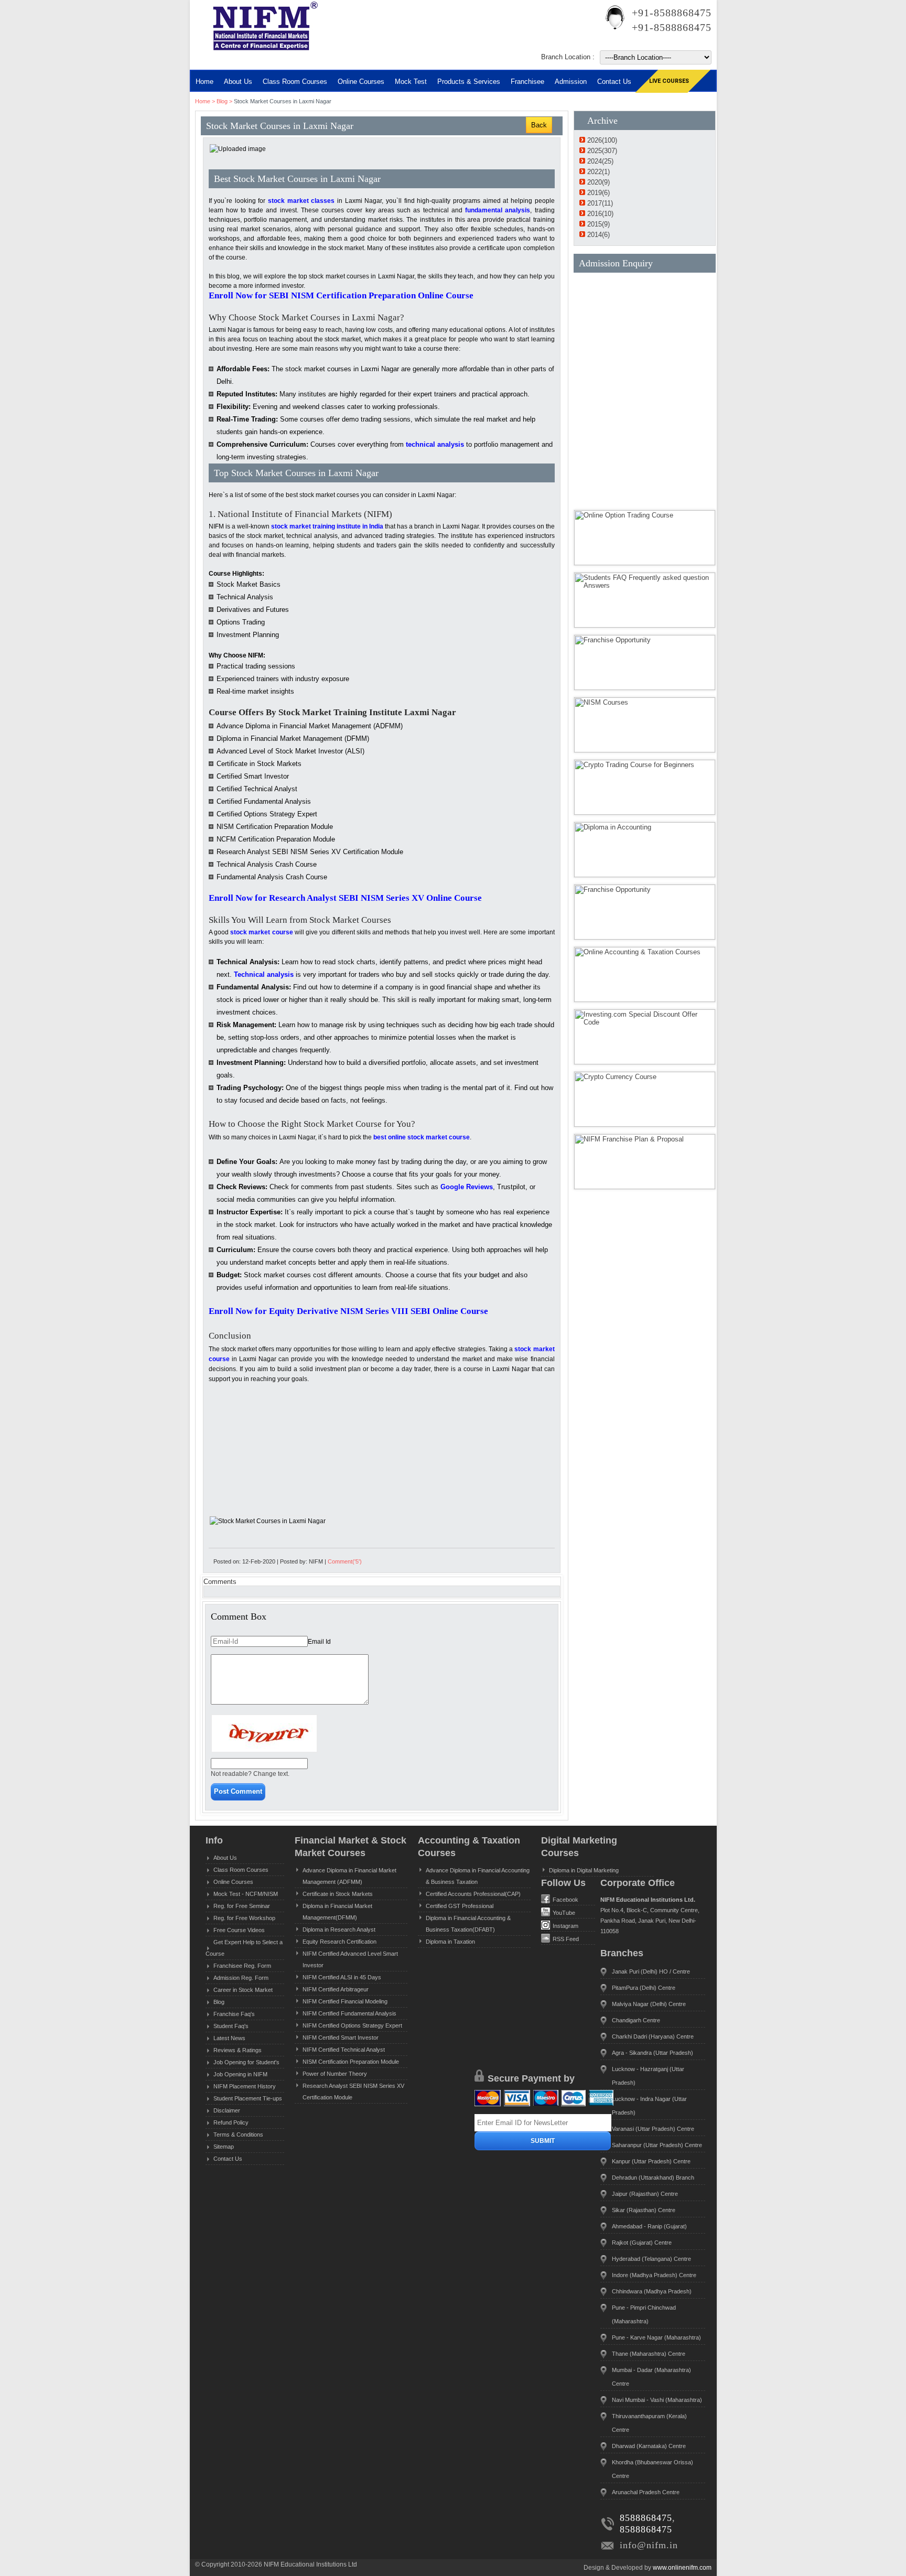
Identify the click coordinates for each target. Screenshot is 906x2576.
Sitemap (224, 2147)
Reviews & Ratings (238, 2050)
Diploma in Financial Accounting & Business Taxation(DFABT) (468, 1924)
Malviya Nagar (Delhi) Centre (649, 2004)
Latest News (229, 2038)
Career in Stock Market (243, 1990)
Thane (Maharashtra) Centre (649, 2354)
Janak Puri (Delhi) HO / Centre (651, 1971)
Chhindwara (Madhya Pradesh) (652, 2291)
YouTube (564, 1913)
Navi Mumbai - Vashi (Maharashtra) (657, 2400)
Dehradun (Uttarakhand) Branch (653, 2178)
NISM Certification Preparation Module (351, 2062)
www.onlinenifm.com (682, 2568)
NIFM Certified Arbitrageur (336, 1989)
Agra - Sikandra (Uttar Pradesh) (652, 2053)
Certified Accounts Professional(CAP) (473, 1894)
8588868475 (646, 2518)
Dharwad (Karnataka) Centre (649, 2446)
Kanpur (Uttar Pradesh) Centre (651, 2161)
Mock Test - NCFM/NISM (246, 1894)
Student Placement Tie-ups (248, 2098)
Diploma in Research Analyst (339, 1930)
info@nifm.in (649, 2545)
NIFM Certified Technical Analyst (344, 2050)
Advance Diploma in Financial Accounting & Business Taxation (478, 1876)
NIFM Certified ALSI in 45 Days (342, 1977)
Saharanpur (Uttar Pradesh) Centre (657, 2145)
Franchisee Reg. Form (242, 1966)
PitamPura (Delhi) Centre (644, 1988)
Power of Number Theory (335, 2074)
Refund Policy (231, 2122)
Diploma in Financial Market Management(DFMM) (337, 1912)
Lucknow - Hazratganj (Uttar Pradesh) (648, 2076)
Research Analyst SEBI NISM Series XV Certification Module (353, 2092)
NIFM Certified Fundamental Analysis (349, 2013)
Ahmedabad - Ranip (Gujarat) (649, 2226)
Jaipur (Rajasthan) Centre (645, 2194)
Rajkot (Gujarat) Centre (642, 2243)
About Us (225, 1858)
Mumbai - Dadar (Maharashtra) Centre (651, 2377)
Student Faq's (231, 2026)
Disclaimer (227, 2110)
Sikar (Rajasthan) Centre (644, 2210)
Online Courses (361, 82)
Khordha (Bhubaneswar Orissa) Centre (652, 2469)
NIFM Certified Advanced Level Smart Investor (350, 1959)
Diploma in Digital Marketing (584, 1870)
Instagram (565, 1926)
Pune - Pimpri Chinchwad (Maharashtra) (644, 2314)
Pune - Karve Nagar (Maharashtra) (656, 2337)
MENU (226, 61)
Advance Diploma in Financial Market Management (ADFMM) (349, 1876)
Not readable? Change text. (250, 1774)
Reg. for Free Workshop (244, 1918)
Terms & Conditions (238, 2135)
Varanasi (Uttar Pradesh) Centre (653, 2129)
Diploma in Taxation (450, 1942)
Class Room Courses (295, 82)
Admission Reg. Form (241, 1978)
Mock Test (411, 82)
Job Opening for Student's (246, 2062)
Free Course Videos (239, 1930)
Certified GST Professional (460, 1906)
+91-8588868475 (672, 13)
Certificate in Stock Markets (338, 1894)
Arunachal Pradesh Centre (646, 2492)
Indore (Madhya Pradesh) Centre (654, 2275)
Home (204, 82)
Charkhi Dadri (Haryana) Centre (653, 2036)
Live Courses (669, 81)
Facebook (565, 1900)
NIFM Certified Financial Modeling (345, 2001)
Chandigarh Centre (636, 2020)
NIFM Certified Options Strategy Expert (352, 2025)
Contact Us (228, 2159)
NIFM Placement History (245, 2086)
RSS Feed (566, 1939)
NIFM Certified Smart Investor (341, 2038)
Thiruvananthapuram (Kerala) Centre (649, 2423)
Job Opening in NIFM (240, 2074)
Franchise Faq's (234, 2014)
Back (539, 125)
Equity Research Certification (339, 1942)
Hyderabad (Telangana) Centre (651, 2259)
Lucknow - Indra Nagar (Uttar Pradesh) (649, 2106)
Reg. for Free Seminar (242, 1906)
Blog (222, 101)
